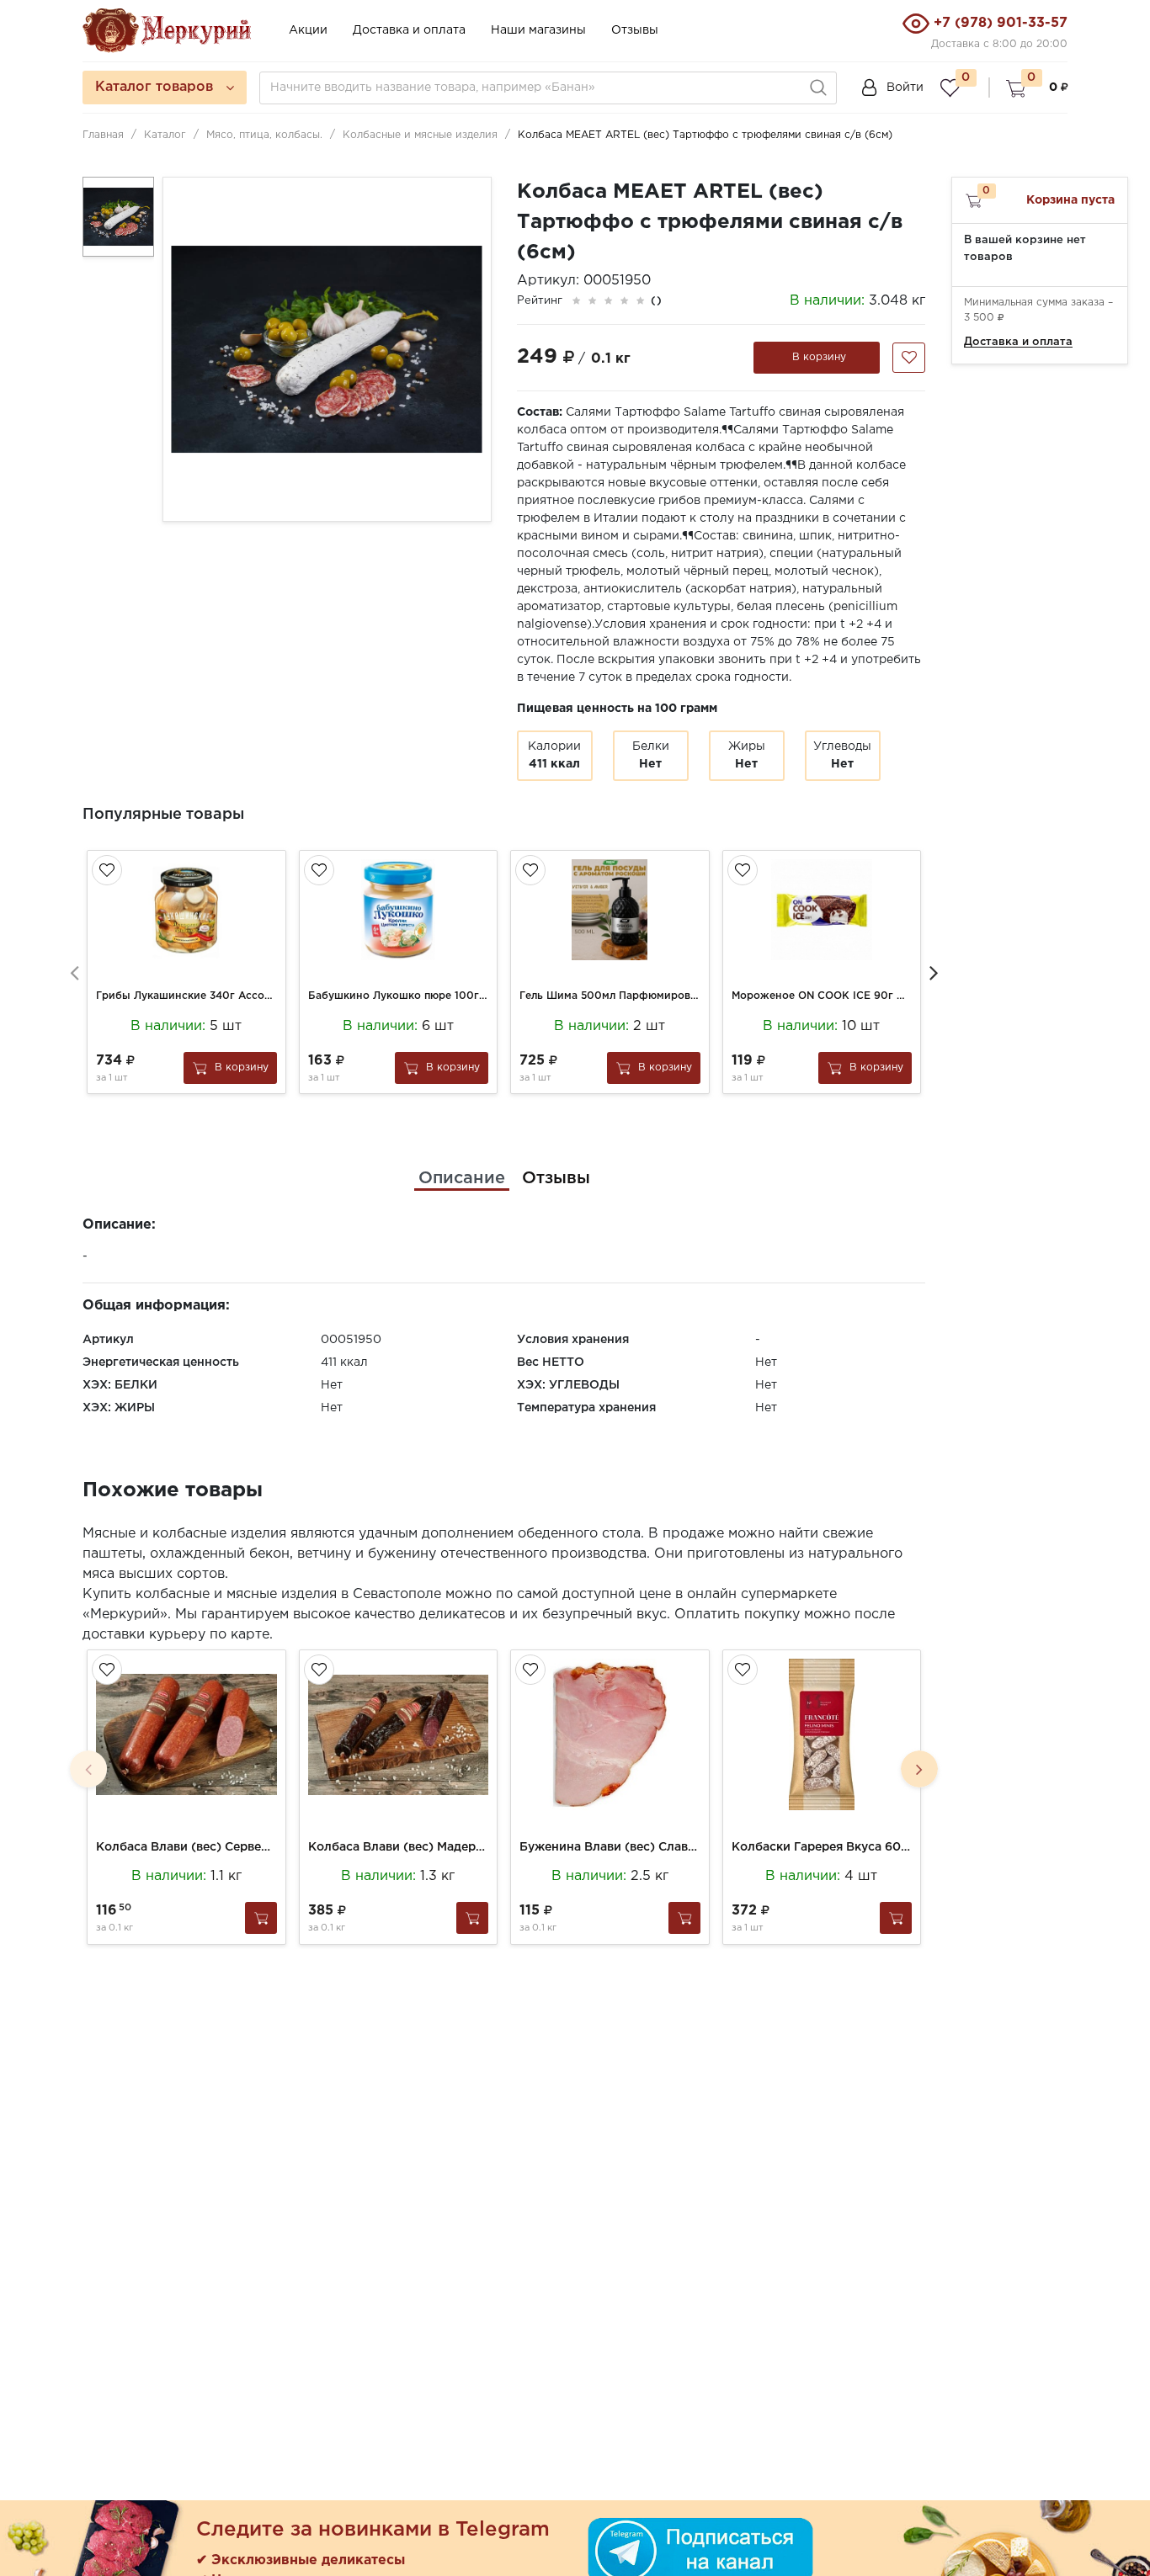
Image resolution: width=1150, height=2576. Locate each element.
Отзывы (635, 30)
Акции (308, 30)
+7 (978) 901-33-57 (1001, 23)
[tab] (462, 1178)
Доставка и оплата (409, 30)
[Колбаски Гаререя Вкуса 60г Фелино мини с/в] (822, 1734)
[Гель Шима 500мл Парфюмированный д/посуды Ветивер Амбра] (610, 910)
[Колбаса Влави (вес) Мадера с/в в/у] (399, 1734)
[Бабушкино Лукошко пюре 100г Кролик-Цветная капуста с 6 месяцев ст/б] (399, 910)
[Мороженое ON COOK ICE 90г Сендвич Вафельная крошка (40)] (822, 910)
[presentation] (74, 972)
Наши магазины (538, 30)
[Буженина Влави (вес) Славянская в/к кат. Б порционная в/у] (610, 1734)
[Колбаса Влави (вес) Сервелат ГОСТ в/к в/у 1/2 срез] (186, 1734)
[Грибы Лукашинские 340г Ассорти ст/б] (186, 910)
